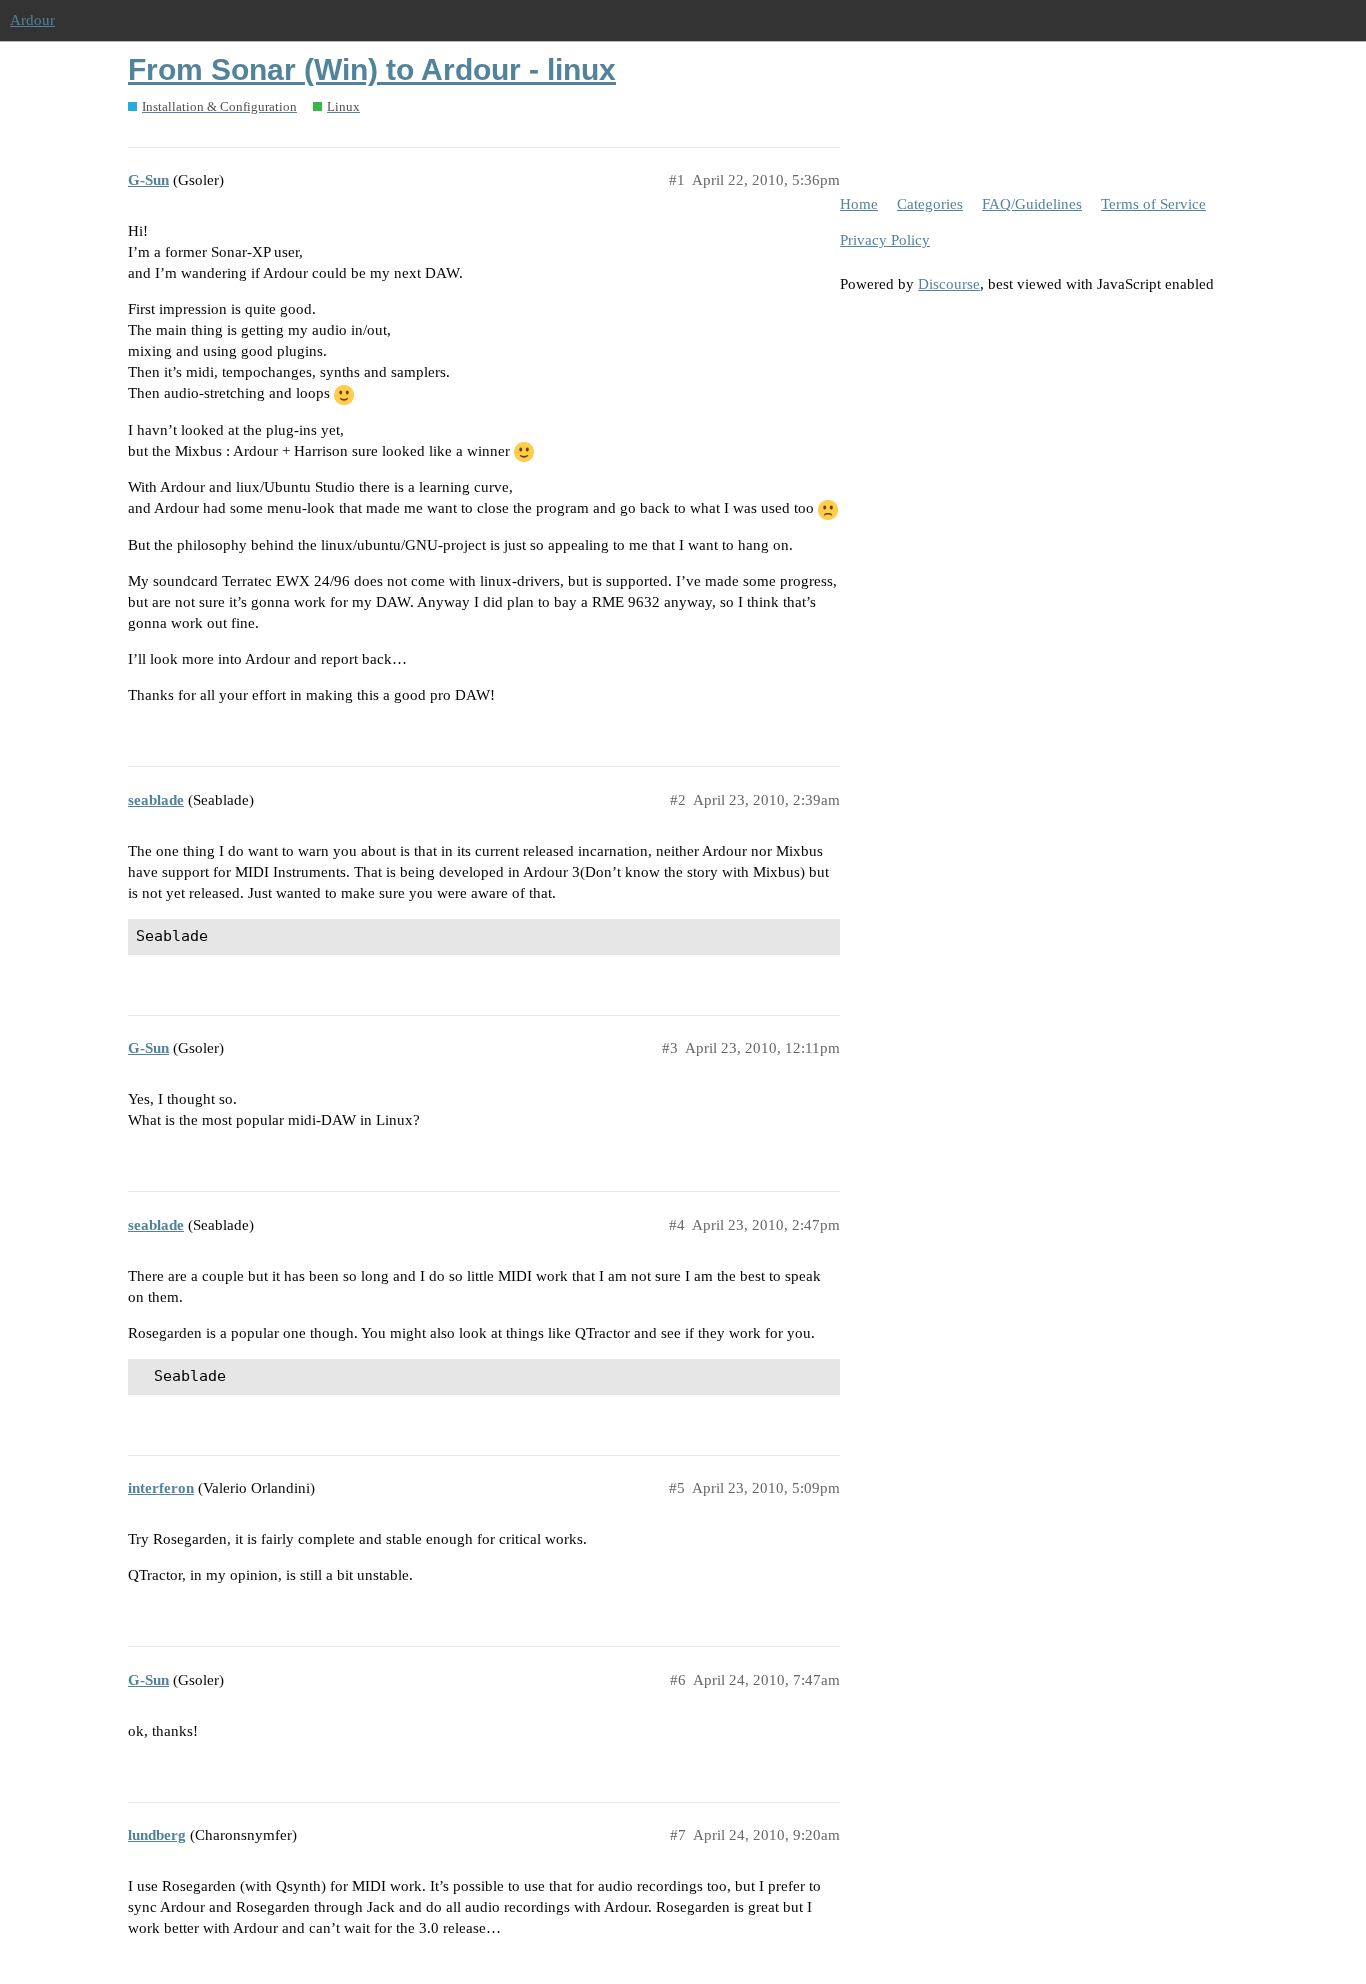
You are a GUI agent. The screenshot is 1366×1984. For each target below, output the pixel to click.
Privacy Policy (885, 240)
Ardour (32, 20)
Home (859, 204)
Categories (930, 204)
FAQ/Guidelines (1032, 204)
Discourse (949, 284)
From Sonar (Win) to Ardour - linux (372, 69)
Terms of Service (1153, 204)
